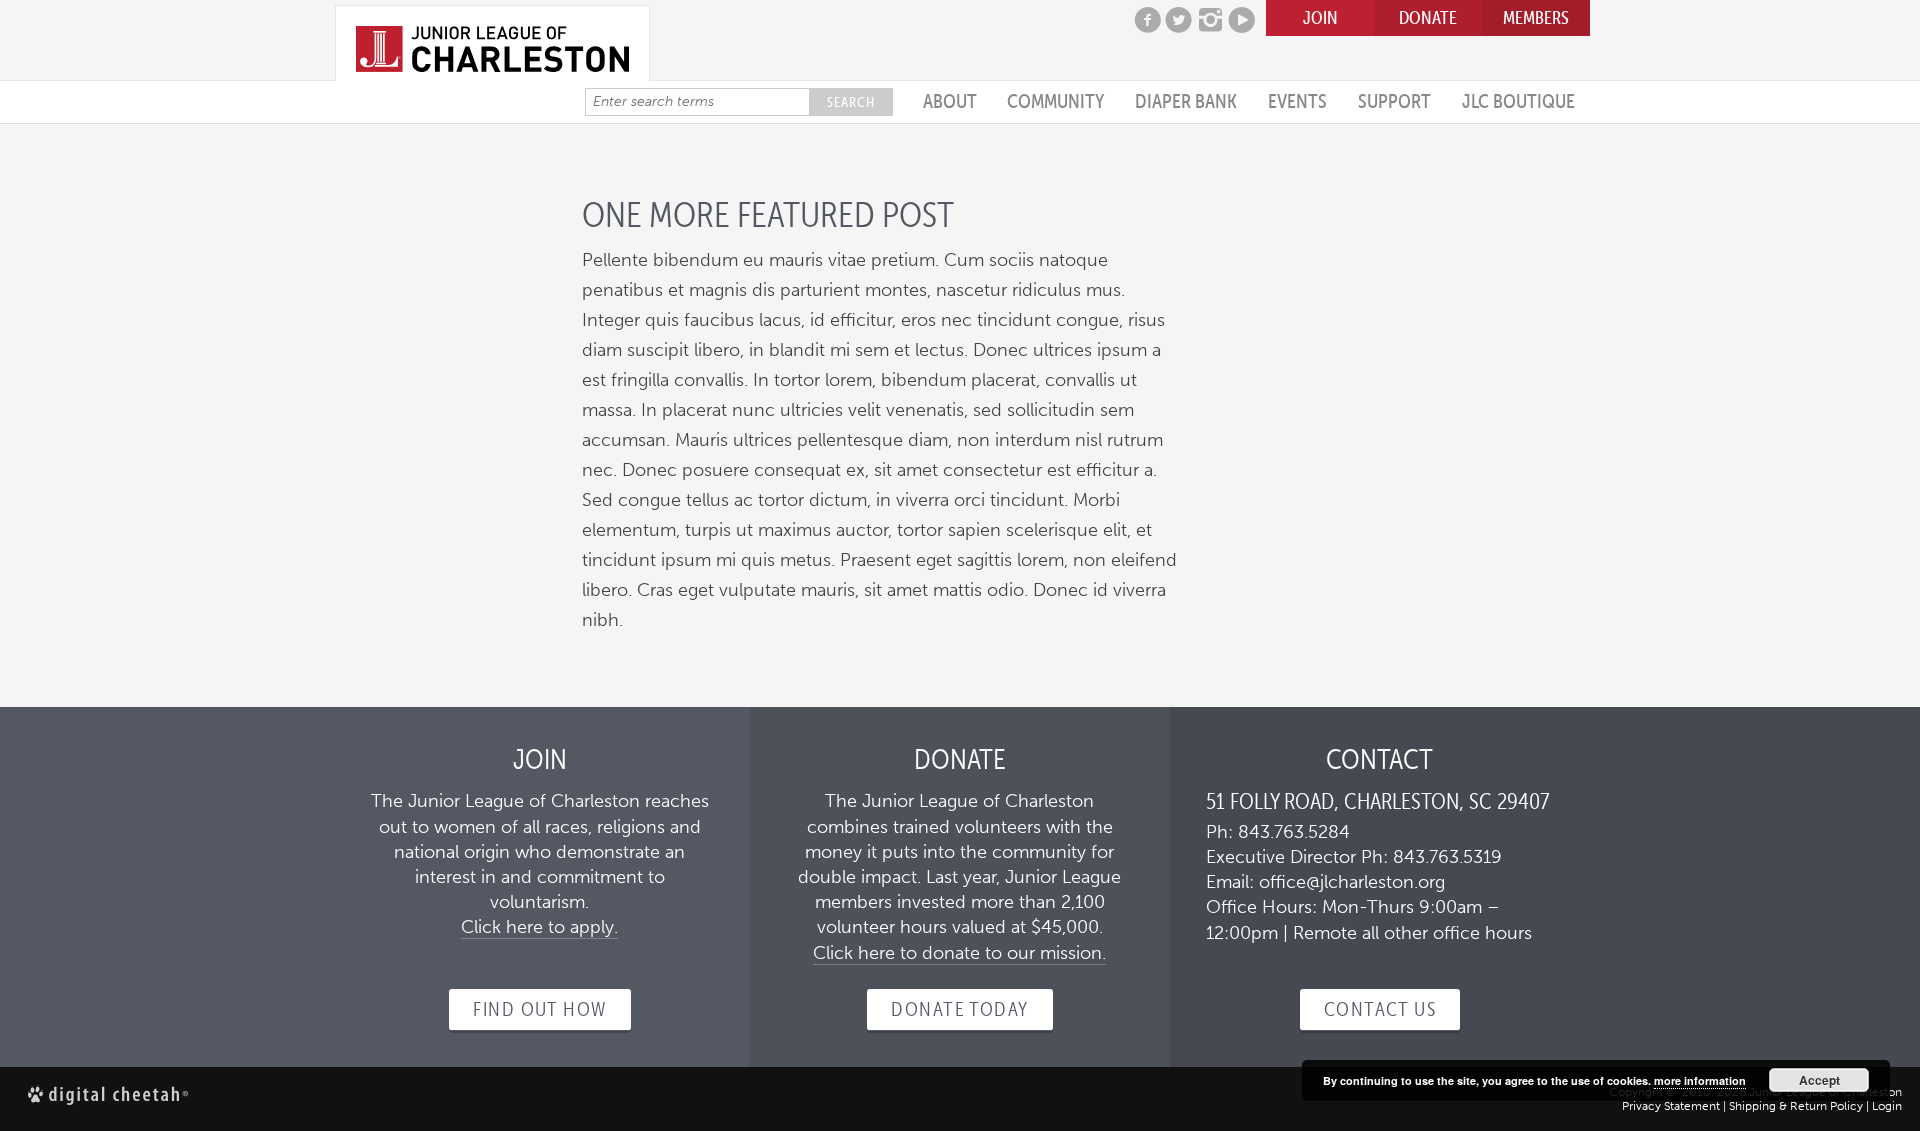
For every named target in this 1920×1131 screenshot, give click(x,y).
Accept (1819, 1080)
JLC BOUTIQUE (1518, 101)
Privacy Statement (1671, 1106)
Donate (1428, 17)
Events (1297, 101)
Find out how (539, 1009)
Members (1536, 17)
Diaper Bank (1186, 101)
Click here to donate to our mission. (959, 953)
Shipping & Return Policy (1796, 1106)
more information (1700, 1080)
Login (1887, 1106)
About (950, 101)
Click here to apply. (539, 927)
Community (1055, 101)
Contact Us (1380, 1009)
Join (1320, 17)
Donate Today (959, 1009)
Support (1394, 101)
